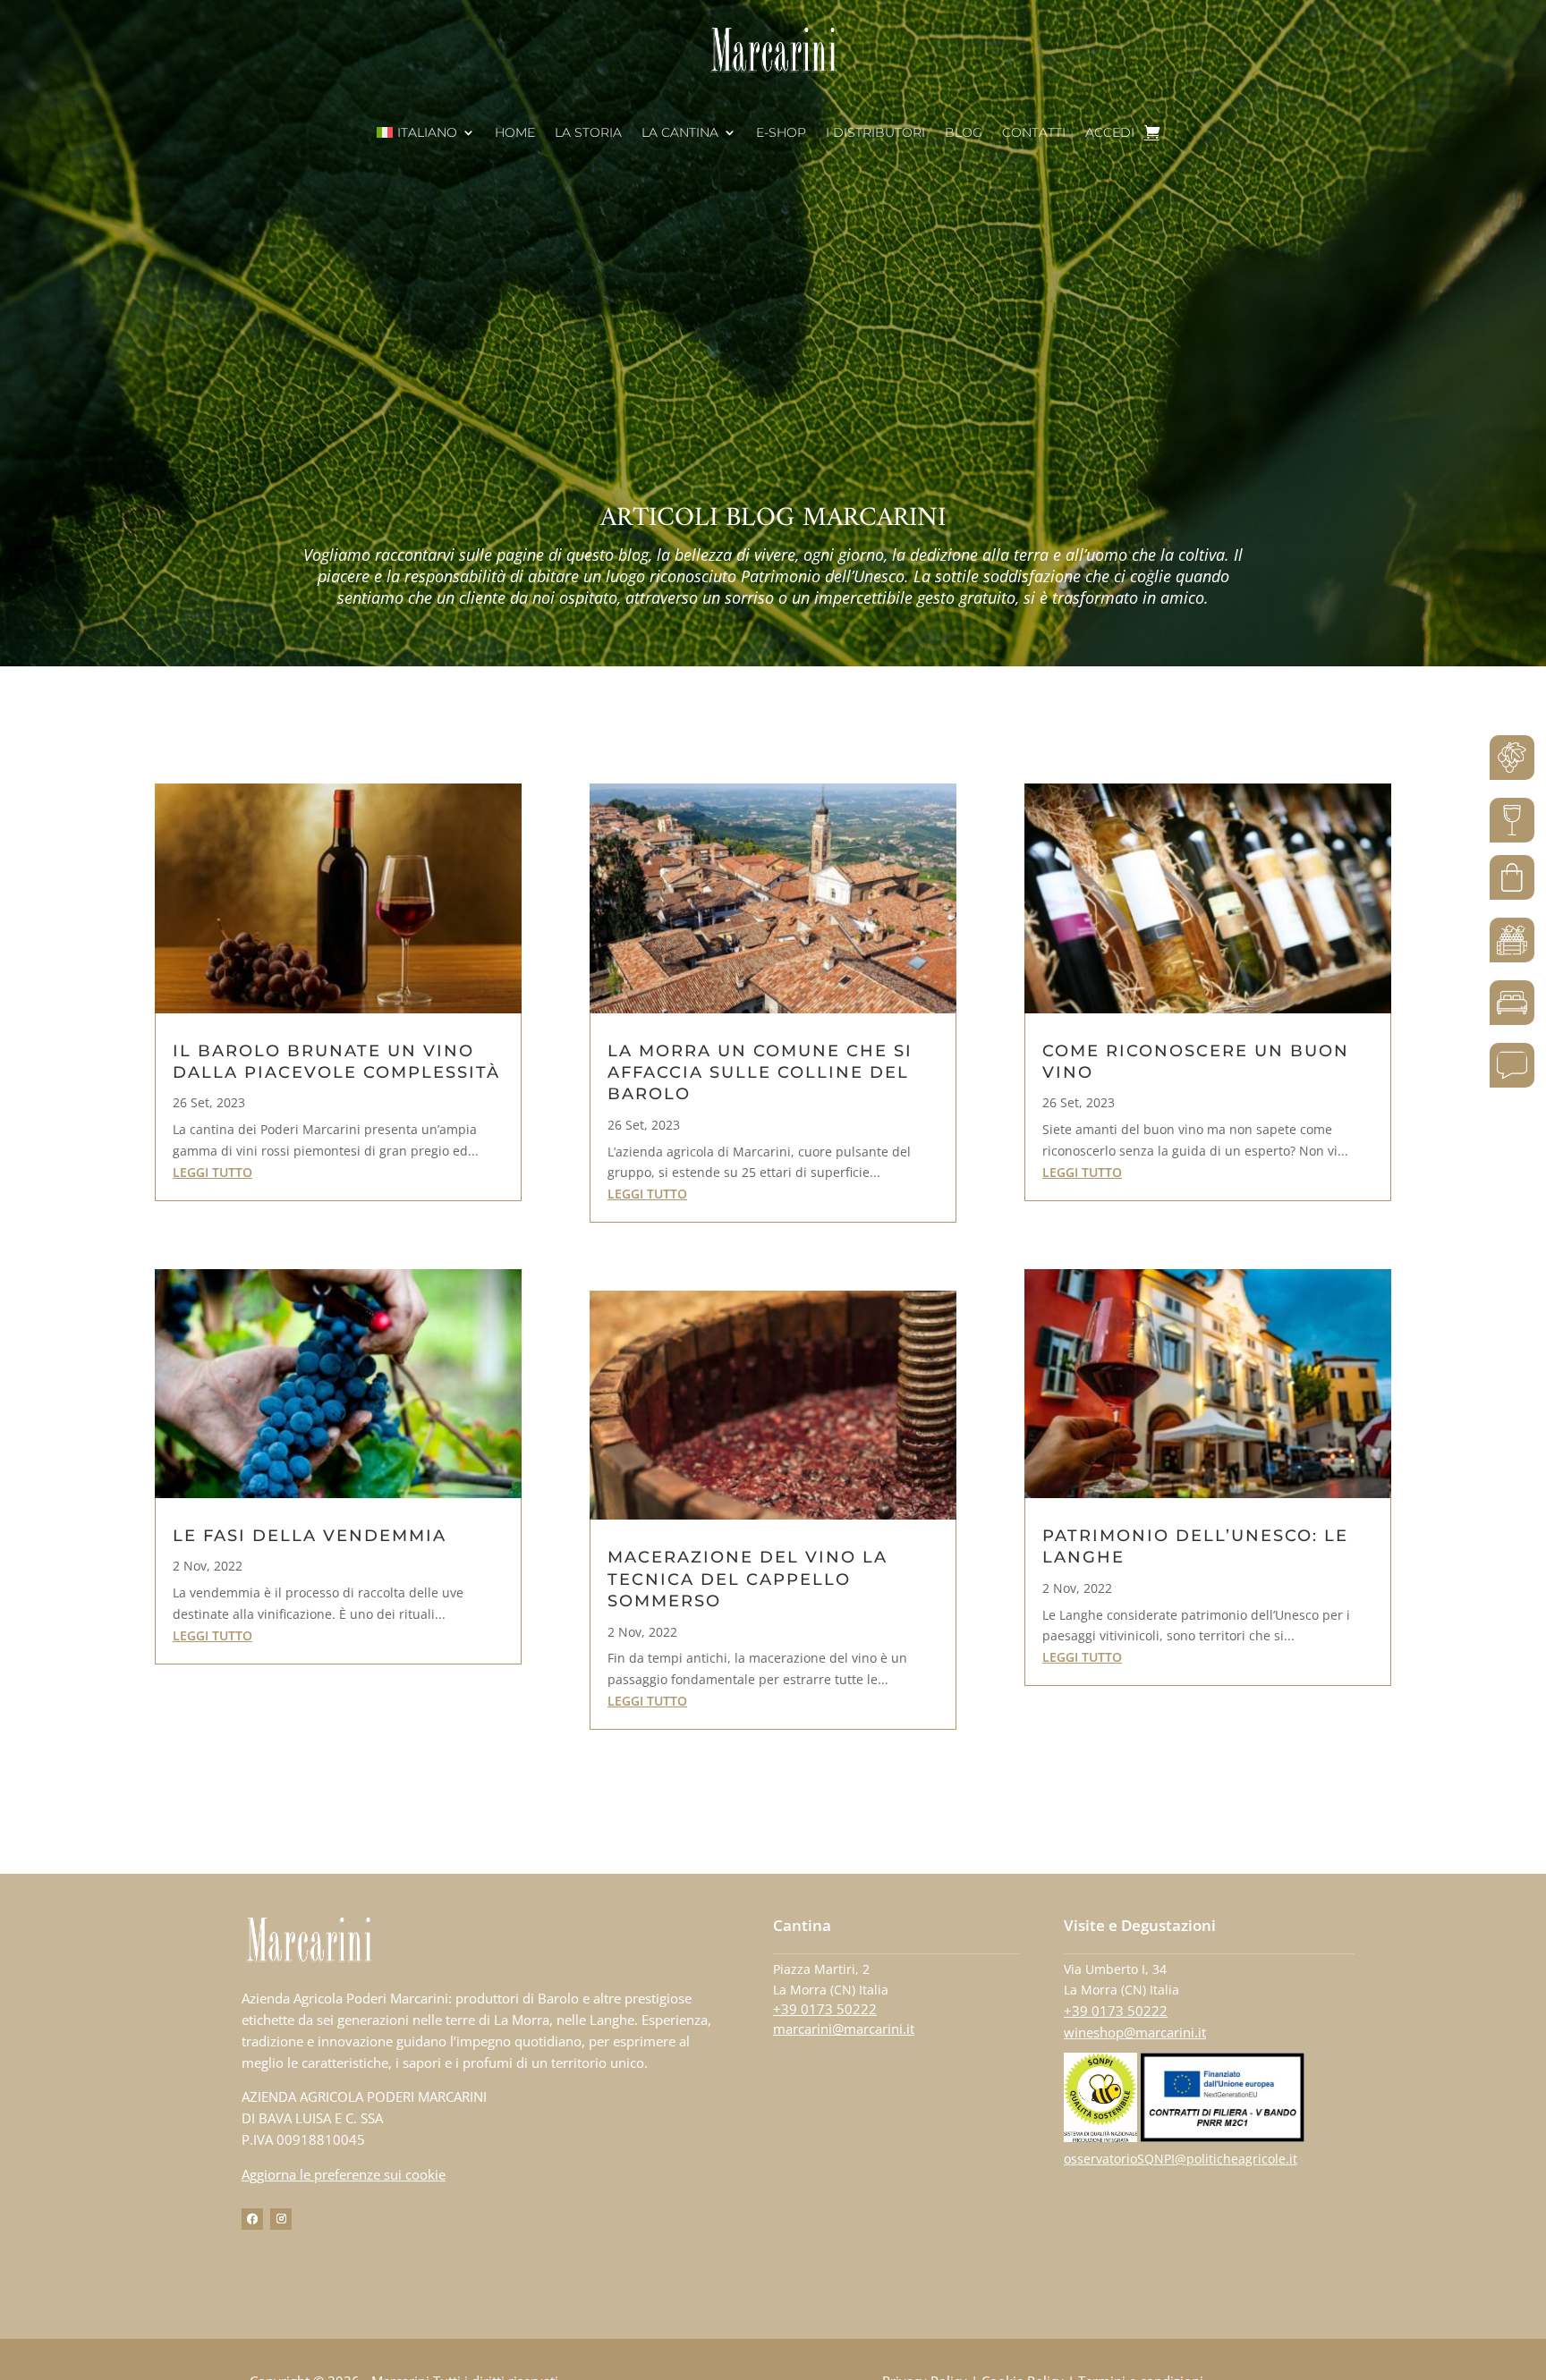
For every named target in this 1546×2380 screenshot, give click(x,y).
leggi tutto (212, 1172)
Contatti (1034, 133)
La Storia (588, 133)
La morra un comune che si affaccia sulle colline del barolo (760, 1073)
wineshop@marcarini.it (1135, 2032)
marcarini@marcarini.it (844, 2029)
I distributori (875, 133)
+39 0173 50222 (825, 2009)
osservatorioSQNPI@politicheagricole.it (1181, 2159)
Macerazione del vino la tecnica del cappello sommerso (748, 1579)
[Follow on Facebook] (252, 2219)
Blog (964, 133)
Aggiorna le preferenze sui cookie (344, 2174)
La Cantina (680, 133)
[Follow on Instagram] (281, 2219)
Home (515, 133)
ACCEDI (1110, 133)
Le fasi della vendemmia (310, 1536)
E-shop (781, 133)
